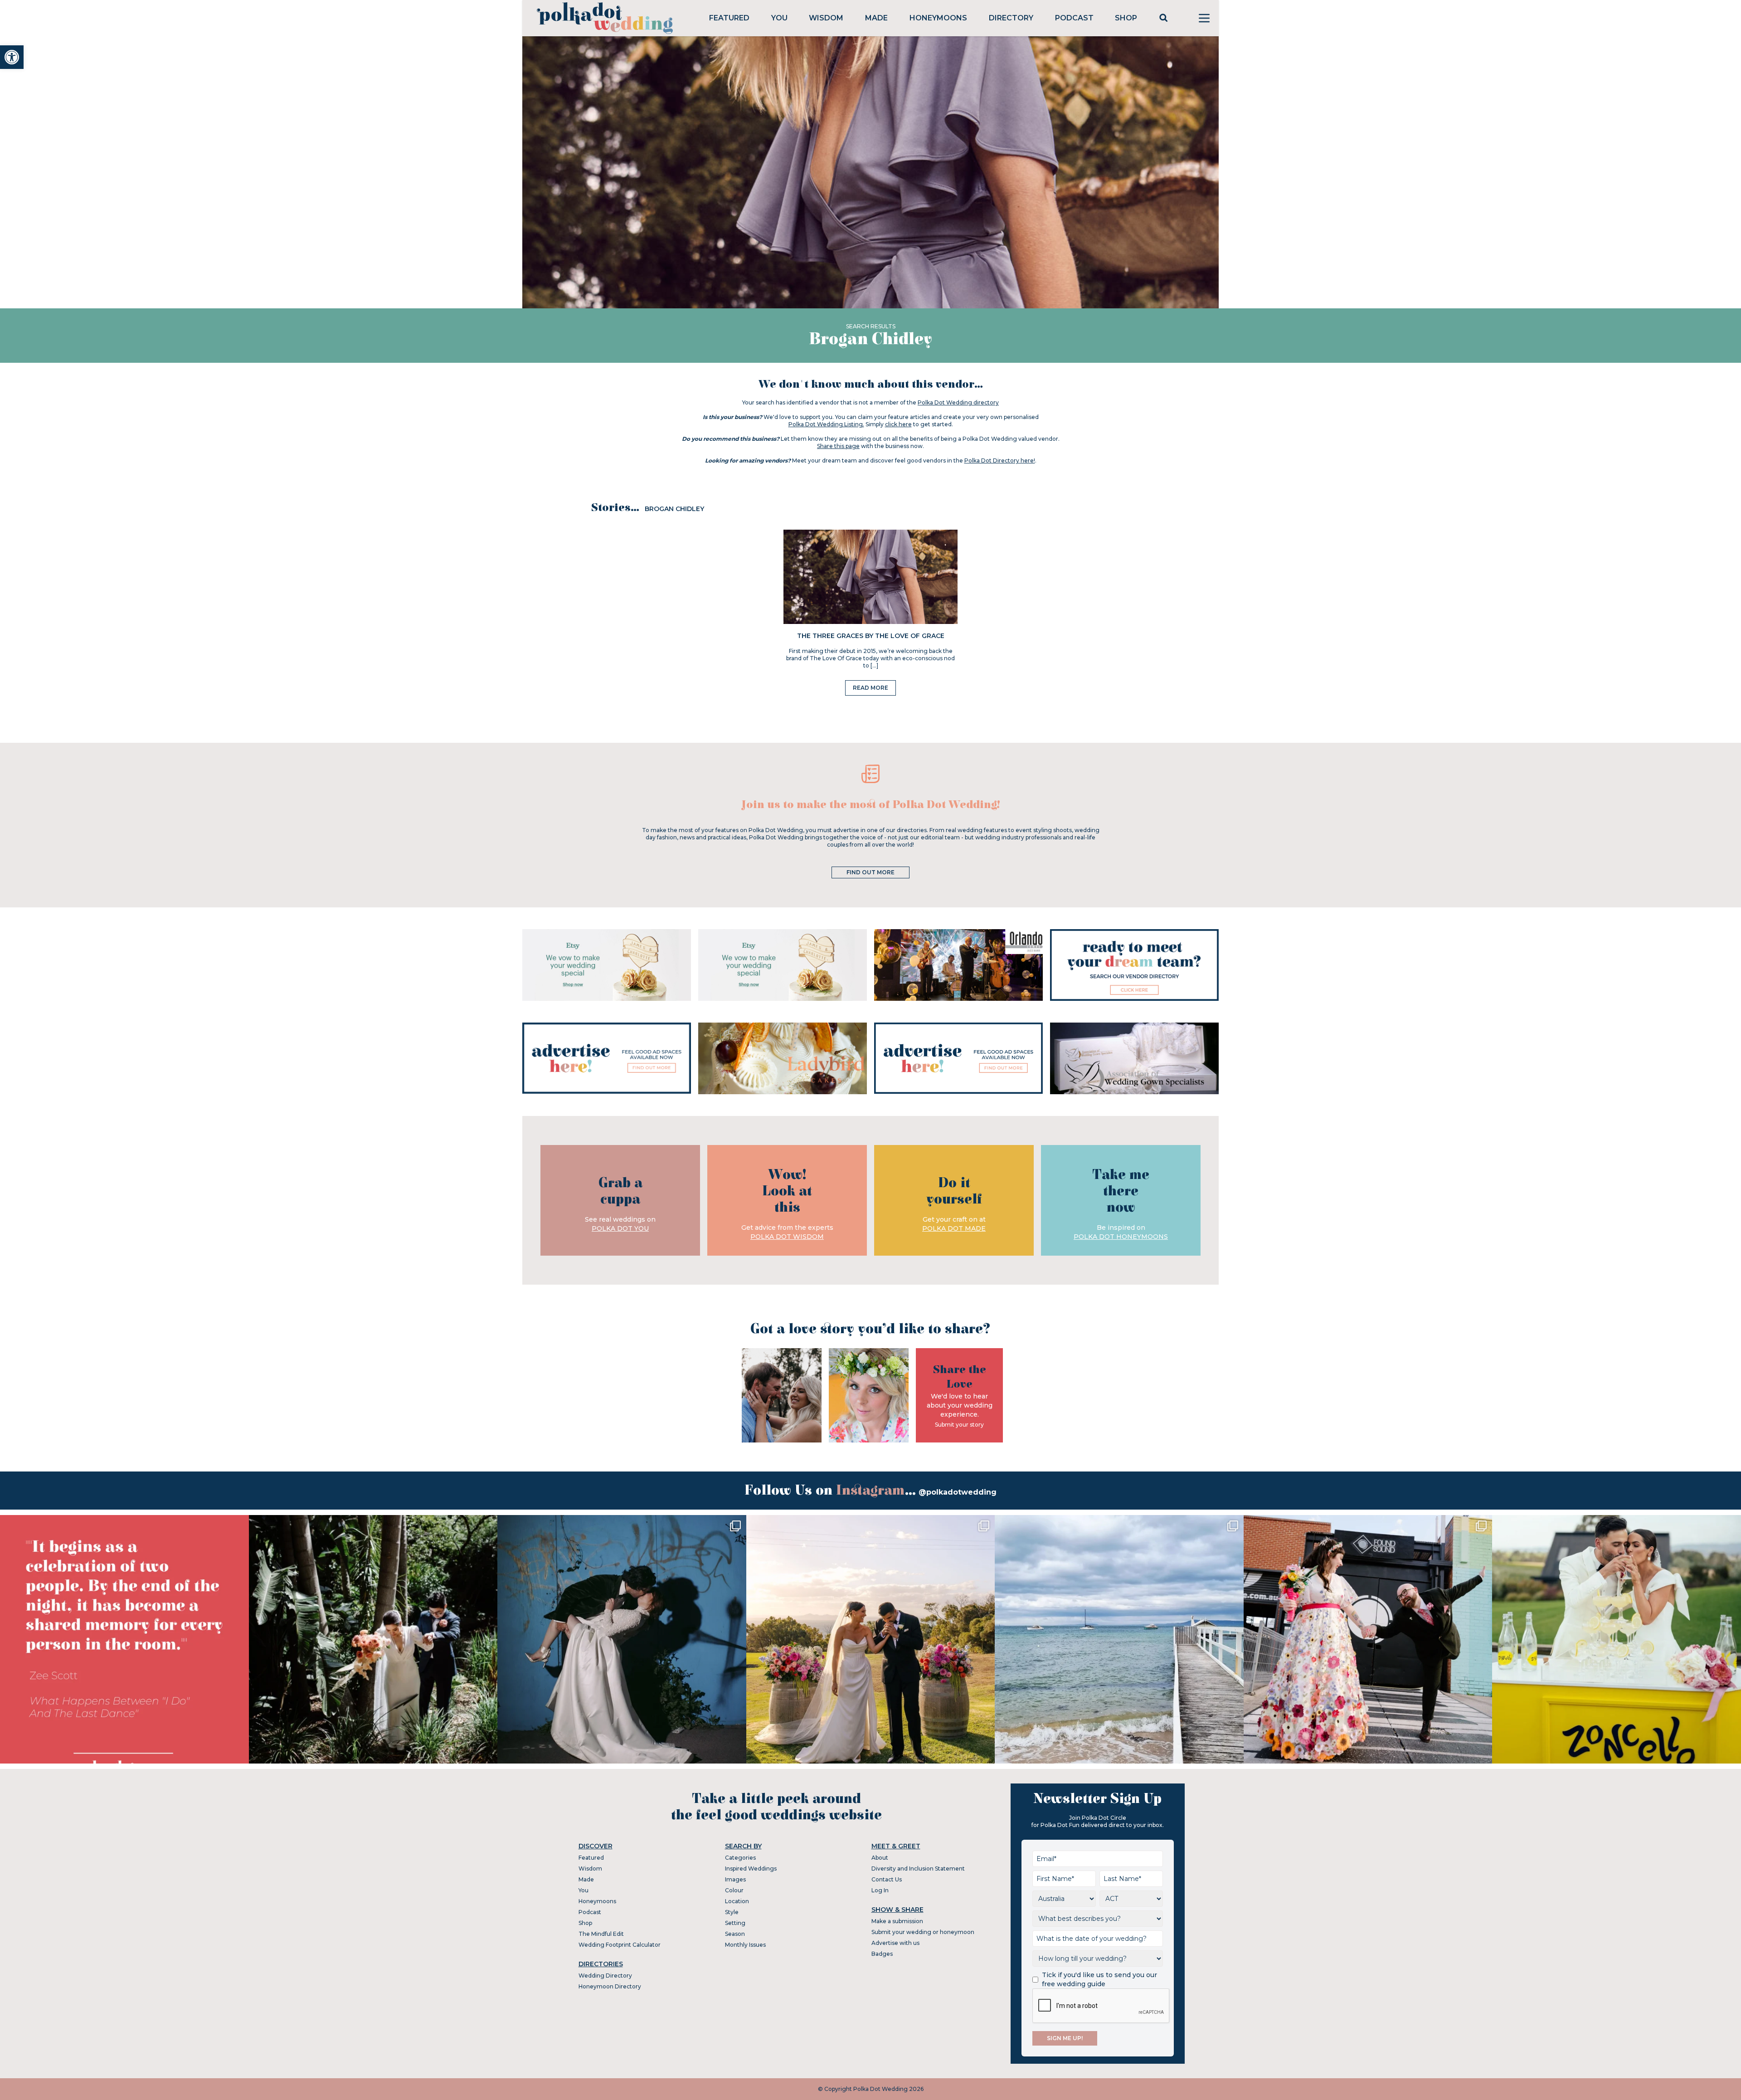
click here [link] (898, 424)
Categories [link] (740, 1858)
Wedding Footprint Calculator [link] (620, 1945)
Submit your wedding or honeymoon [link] (923, 1932)
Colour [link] (734, 1890)
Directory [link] (1011, 18)
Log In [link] (880, 1890)
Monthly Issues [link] (745, 1945)
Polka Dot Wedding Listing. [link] (826, 424)
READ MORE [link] (870, 688)
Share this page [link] (838, 446)
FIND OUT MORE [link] (870, 872)
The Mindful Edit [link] (601, 1934)
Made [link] (876, 18)
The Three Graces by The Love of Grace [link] (871, 636)
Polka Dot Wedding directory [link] (958, 402)
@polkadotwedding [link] (958, 1492)
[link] (12, 57)
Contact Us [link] (887, 1879)
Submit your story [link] (959, 1425)
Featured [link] (729, 18)
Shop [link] (1126, 18)
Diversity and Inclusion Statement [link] (918, 1869)
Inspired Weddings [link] (751, 1869)
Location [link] (737, 1901)
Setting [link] (735, 1923)
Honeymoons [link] (938, 18)
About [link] (880, 1858)
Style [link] (732, 1912)
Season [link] (735, 1934)
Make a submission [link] (897, 1921)
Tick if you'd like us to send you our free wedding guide (1099, 1979)
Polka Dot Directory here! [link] (1000, 460)
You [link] (779, 18)
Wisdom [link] (826, 18)
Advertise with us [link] (895, 1943)
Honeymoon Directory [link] (610, 1986)
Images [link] (735, 1879)
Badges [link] (882, 1954)
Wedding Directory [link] (605, 1976)
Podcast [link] (1074, 18)
